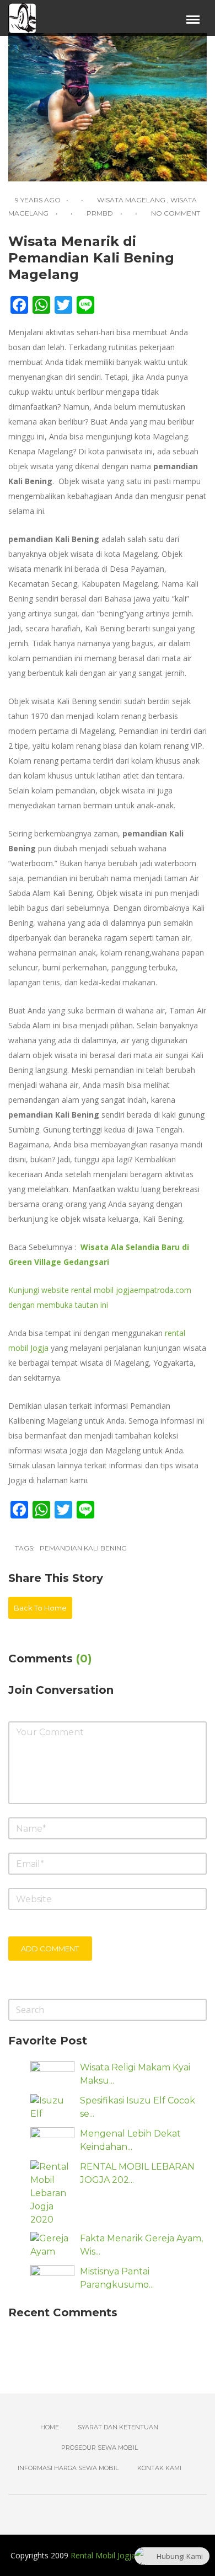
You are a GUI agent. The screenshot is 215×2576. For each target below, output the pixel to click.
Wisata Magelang (131, 200)
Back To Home (40, 1608)
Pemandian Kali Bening (83, 1548)
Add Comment (50, 1949)
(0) (84, 1659)
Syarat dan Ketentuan (118, 2427)
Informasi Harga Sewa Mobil (68, 2468)
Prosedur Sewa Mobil (100, 2448)
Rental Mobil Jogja (103, 2555)
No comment (176, 213)
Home (50, 2427)
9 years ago (37, 200)
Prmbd (100, 213)
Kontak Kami (159, 2468)
